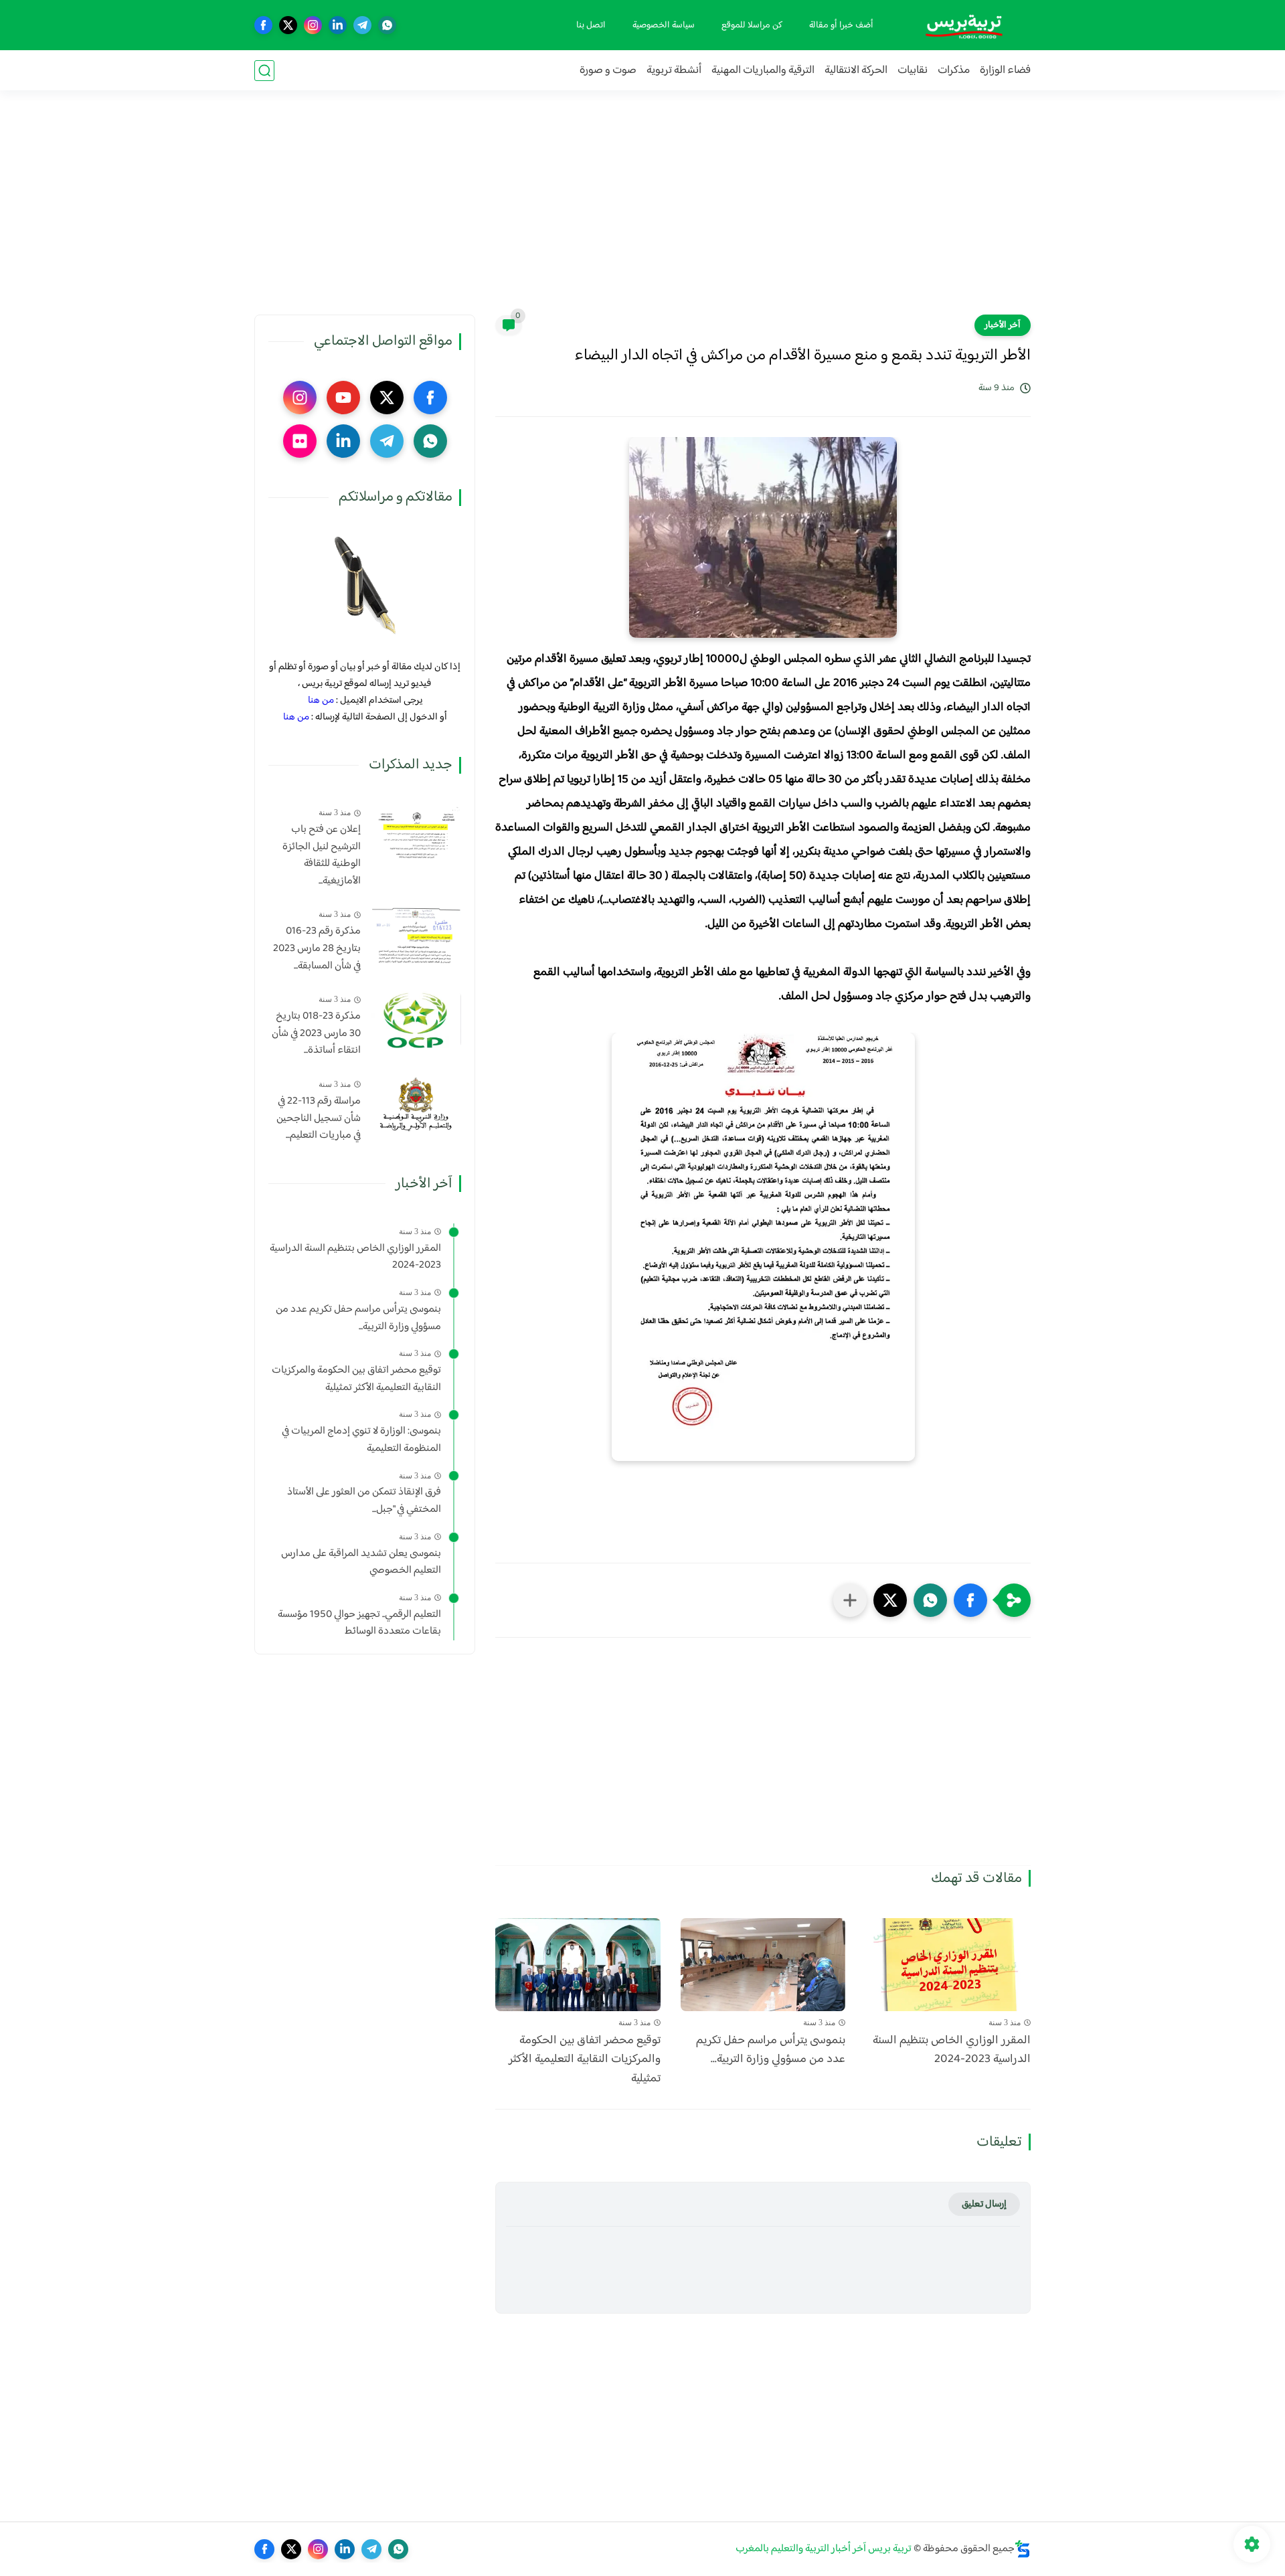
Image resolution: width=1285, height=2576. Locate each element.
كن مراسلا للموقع (752, 25)
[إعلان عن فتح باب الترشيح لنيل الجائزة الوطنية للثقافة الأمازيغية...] (416, 833)
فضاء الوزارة (1005, 71)
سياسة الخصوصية (664, 25)
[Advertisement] (642, 211)
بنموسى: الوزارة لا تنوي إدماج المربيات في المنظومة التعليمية (361, 1440)
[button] (970, 1600)
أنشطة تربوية (674, 71)
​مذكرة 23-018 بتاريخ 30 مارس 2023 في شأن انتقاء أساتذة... (316, 1034)
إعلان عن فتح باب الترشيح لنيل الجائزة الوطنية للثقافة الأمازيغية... (322, 855)
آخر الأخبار (1003, 325)
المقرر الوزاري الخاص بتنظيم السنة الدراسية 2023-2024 (952, 2051)
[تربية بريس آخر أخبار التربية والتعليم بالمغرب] (964, 25)
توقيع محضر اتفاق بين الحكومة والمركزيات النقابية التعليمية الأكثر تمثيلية (585, 2060)
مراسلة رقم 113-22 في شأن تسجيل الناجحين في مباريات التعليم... (319, 1119)
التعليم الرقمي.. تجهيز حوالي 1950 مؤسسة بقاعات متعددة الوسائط (359, 1623)
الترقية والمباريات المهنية (763, 71)
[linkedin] (338, 25)
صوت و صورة (608, 71)
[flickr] (300, 441)
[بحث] (264, 71)
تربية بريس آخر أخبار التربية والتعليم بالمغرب (824, 2549)
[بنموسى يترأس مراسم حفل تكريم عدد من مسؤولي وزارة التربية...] (763, 1965)
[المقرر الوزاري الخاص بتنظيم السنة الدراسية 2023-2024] (948, 1965)
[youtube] (343, 398)
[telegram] (362, 25)
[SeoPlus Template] (1023, 2549)
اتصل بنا (591, 25)
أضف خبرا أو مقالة (841, 25)
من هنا (321, 700)
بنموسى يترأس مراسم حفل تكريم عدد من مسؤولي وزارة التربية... (771, 2051)
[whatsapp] (387, 25)
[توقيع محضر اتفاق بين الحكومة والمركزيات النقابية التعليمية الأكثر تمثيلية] (578, 1965)
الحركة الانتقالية (856, 71)
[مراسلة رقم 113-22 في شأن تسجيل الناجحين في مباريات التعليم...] (416, 1105)
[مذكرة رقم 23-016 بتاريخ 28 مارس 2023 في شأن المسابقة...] (416, 935)
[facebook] (263, 25)
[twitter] (288, 25)
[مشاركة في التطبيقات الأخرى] (850, 1600)
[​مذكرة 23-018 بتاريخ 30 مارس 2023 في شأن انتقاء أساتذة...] (416, 1020)
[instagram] (313, 25)
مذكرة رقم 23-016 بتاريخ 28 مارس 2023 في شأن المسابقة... (317, 949)
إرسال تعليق (984, 2204)
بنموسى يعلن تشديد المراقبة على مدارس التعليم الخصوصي (361, 1562)
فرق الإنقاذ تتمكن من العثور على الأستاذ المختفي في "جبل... (364, 1501)
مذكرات (954, 71)
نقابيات (913, 71)
